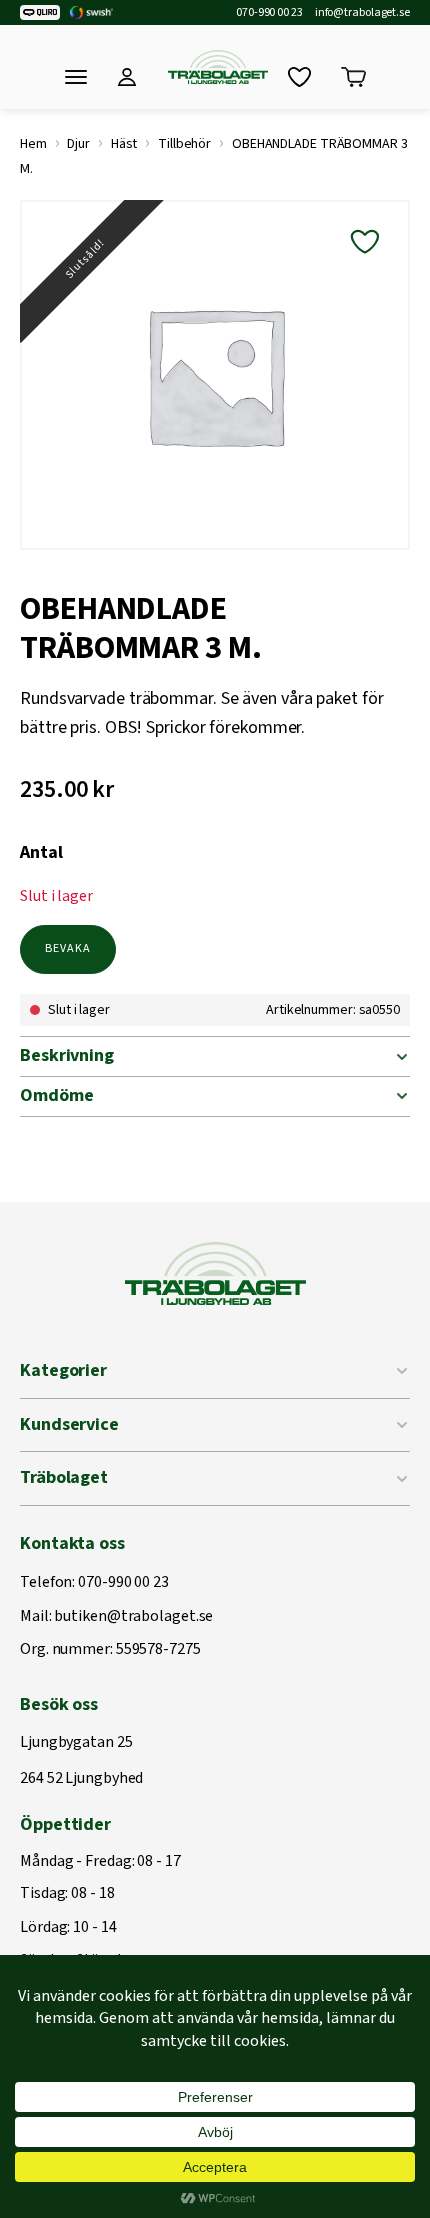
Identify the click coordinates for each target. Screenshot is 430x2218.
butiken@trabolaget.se (133, 1617)
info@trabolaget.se (362, 13)
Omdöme (56, 1095)
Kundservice (69, 1424)
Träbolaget (64, 1477)
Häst (124, 144)
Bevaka (68, 948)
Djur (78, 144)
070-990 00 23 (269, 13)
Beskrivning (67, 1055)
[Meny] (76, 77)
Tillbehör (184, 144)
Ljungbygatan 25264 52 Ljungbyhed (81, 1760)
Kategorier (63, 1370)
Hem (33, 144)
